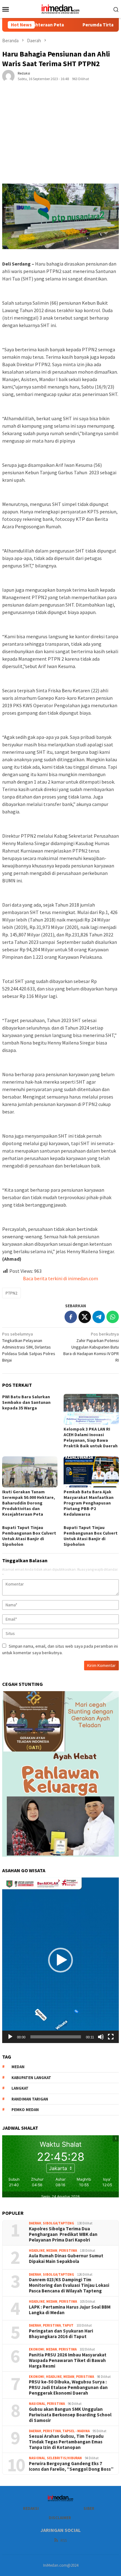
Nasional (37, 2404)
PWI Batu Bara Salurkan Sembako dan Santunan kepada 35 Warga (26, 1402)
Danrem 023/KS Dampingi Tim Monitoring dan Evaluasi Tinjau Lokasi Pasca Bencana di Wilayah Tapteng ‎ (69, 2285)
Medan (52, 2251)
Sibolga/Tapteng (58, 2223)
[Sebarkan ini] (71, 1317)
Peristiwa (68, 2251)
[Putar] (10, 2037)
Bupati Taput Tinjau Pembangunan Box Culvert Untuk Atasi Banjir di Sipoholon (29, 1536)
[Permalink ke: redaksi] (8, 75)
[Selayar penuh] (111, 2037)
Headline (37, 2251)
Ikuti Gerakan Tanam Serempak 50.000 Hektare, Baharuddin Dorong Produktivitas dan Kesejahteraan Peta (29, 1503)
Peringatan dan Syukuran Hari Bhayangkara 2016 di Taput (61, 2334)
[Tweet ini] (85, 1317)
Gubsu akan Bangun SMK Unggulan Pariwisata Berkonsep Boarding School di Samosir (70, 2415)
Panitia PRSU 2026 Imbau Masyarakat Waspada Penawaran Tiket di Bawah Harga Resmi (68, 2360)
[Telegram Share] (99, 1317)
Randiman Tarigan (30, 2099)
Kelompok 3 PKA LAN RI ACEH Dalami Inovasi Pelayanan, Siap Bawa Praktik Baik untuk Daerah (91, 1437)
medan (18, 2067)
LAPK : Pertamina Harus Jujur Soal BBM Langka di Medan (70, 2310)
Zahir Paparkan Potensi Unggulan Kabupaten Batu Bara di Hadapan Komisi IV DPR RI (91, 1347)
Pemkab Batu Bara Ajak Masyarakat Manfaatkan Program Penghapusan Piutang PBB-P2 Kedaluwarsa (89, 1503)
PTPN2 (11, 1293)
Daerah (35, 2223)
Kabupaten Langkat (31, 2078)
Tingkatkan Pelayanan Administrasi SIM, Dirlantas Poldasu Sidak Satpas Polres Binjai (29, 1347)
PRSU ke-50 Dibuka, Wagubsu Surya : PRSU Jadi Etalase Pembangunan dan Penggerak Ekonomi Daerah (68, 2387)
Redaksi (31, 2508)
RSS (64, 2540)
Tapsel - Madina (76, 2431)
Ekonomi (37, 2349)
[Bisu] (101, 2037)
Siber (89, 2508)
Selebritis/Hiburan (64, 2458)
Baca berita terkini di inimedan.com (60, 1278)
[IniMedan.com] (60, 8)
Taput (68, 2325)
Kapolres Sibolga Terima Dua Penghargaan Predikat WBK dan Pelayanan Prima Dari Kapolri (63, 2234)
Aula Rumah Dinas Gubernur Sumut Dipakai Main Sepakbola (66, 2259)
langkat (20, 2088)
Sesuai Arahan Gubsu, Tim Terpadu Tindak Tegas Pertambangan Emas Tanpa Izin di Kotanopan (66, 2442)
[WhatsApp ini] (113, 1317)
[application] (60, 1960)
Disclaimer (60, 2518)
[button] (60, 1960)
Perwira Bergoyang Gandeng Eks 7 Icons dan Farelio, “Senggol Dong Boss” (71, 2466)
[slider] (56, 2037)
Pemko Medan (25, 2110)
